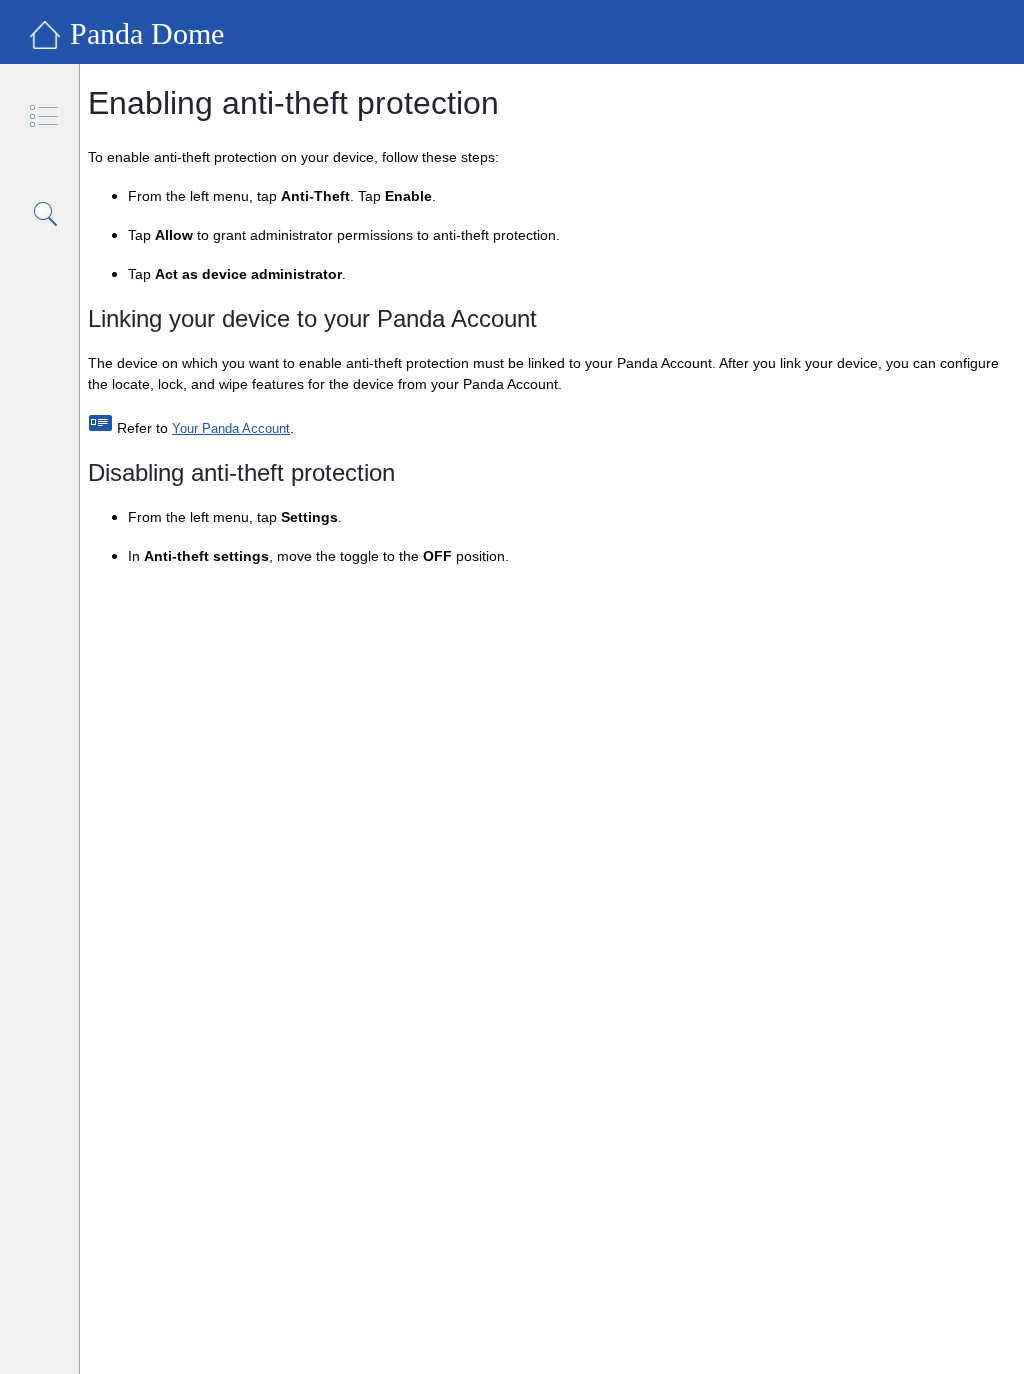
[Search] (45, 214)
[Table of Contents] (45, 118)
